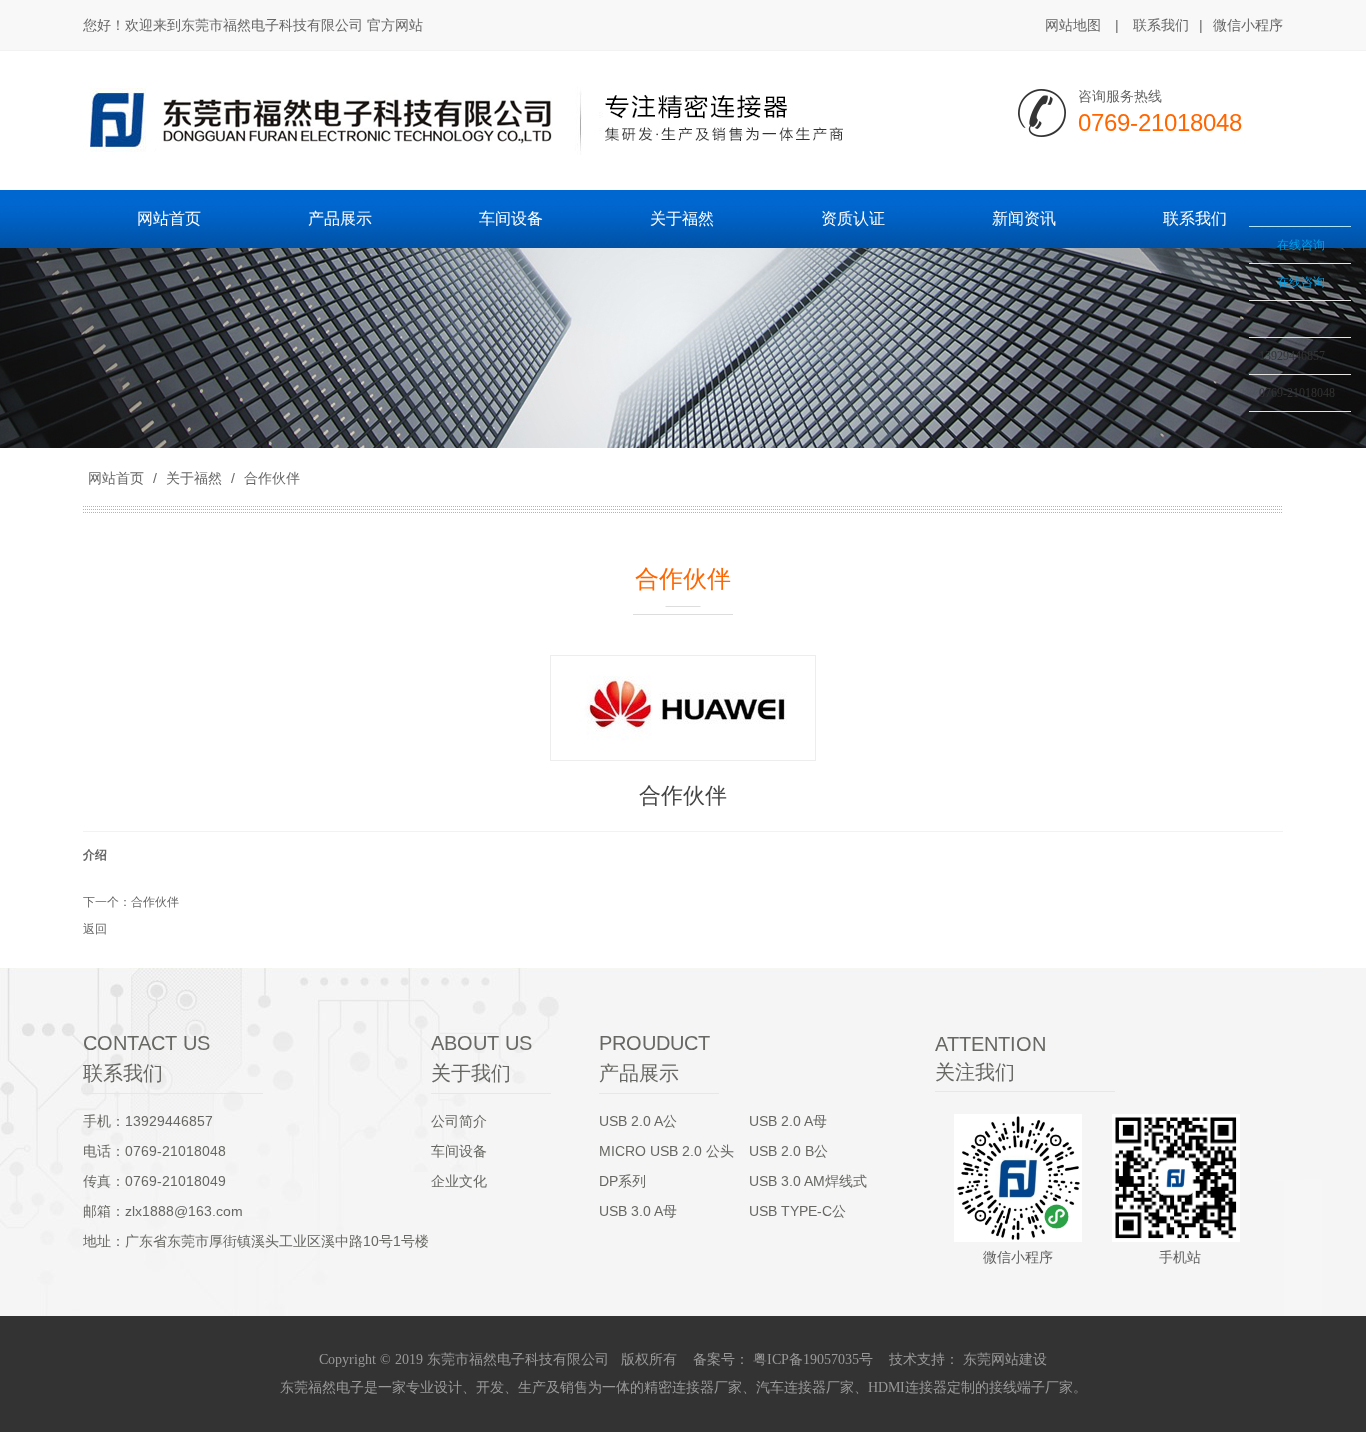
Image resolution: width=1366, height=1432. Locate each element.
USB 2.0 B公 (788, 1151)
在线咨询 (1301, 245)
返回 (95, 929)
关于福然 (194, 478)
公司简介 (459, 1121)
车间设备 (459, 1151)
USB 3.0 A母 (638, 1211)
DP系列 (622, 1181)
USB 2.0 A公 (638, 1121)
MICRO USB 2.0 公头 (666, 1151)
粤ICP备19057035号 (811, 1359)
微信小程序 (1248, 25)
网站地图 (1073, 25)
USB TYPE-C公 (797, 1211)
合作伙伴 (270, 478)
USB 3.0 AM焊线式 (808, 1181)
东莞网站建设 (1005, 1359)
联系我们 (1161, 25)
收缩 (1223, 287)
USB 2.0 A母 (788, 1121)
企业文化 (459, 1181)
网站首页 (116, 478)
